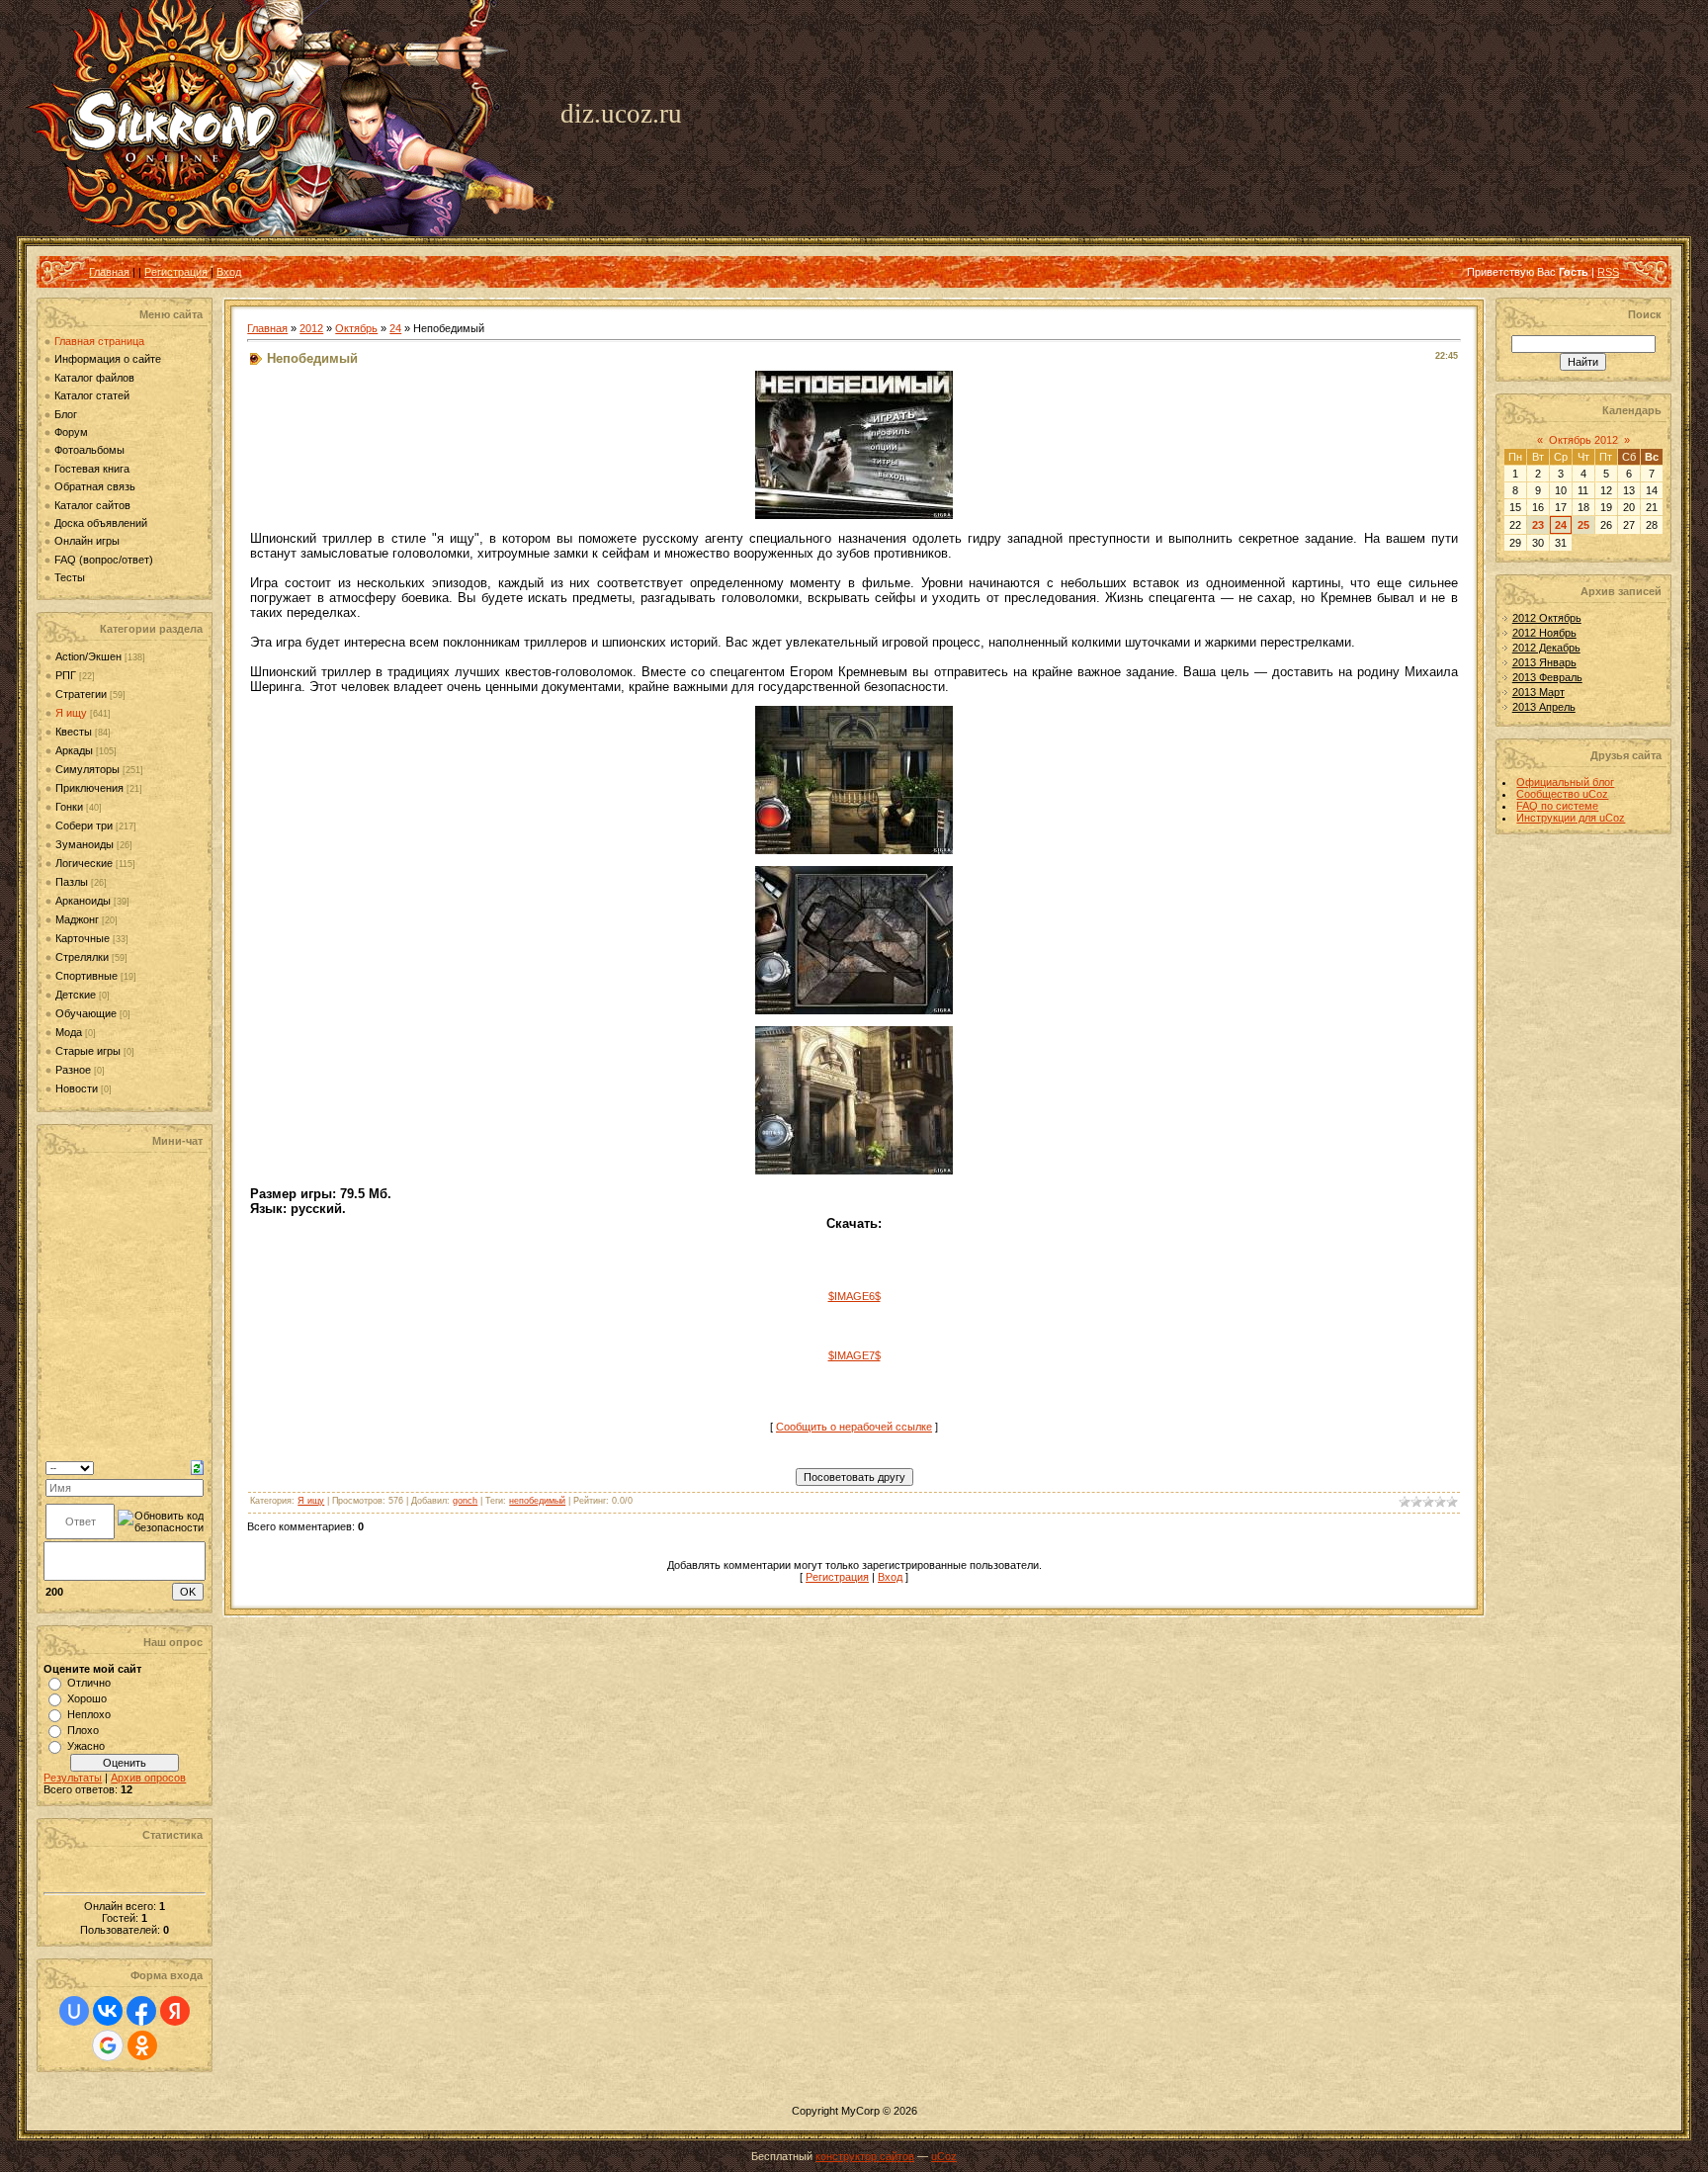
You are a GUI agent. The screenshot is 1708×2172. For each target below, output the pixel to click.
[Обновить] (197, 1467)
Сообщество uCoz (1562, 794)
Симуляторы (87, 769)
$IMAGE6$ (854, 1296)
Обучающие (86, 1013)
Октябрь (356, 328)
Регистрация (176, 272)
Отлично (89, 1683)
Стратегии (81, 694)
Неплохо (89, 1714)
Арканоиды (83, 901)
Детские (76, 995)
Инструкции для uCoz (1571, 818)
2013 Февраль (1547, 677)
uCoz (944, 2156)
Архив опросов (148, 1778)
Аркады (74, 750)
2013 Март (1538, 692)
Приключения (89, 788)
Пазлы (72, 882)
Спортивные (86, 976)
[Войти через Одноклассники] (142, 2045)
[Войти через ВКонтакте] (108, 2011)
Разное (73, 1070)
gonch (465, 1501)
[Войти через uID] (74, 2011)
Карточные (83, 938)
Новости (77, 1088)
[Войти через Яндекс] (175, 2011)
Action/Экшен (88, 656)
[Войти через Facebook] (141, 2011)
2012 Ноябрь (1544, 633)
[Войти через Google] (108, 2045)
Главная (109, 272)
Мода (69, 1032)
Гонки (69, 807)
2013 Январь (1544, 662)
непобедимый (537, 1501)
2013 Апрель (1544, 707)
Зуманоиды (85, 844)
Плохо (83, 1730)
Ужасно (86, 1746)
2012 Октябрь (1547, 618)
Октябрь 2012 (1583, 440)
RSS (1608, 272)
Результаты (73, 1778)
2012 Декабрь (1546, 648)
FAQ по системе (1557, 806)
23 (1538, 525)
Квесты (74, 732)
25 (1583, 525)
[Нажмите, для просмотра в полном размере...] (854, 515)
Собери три (84, 825)
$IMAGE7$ (854, 1355)
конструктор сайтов (865, 2156)
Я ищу (71, 713)
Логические (84, 863)
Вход (229, 272)
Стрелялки (82, 957)
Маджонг (77, 919)
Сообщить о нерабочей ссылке (854, 1427)
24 (395, 328)
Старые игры (88, 1051)
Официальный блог (1565, 782)
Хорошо (87, 1698)
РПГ (66, 675)
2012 (311, 328)
